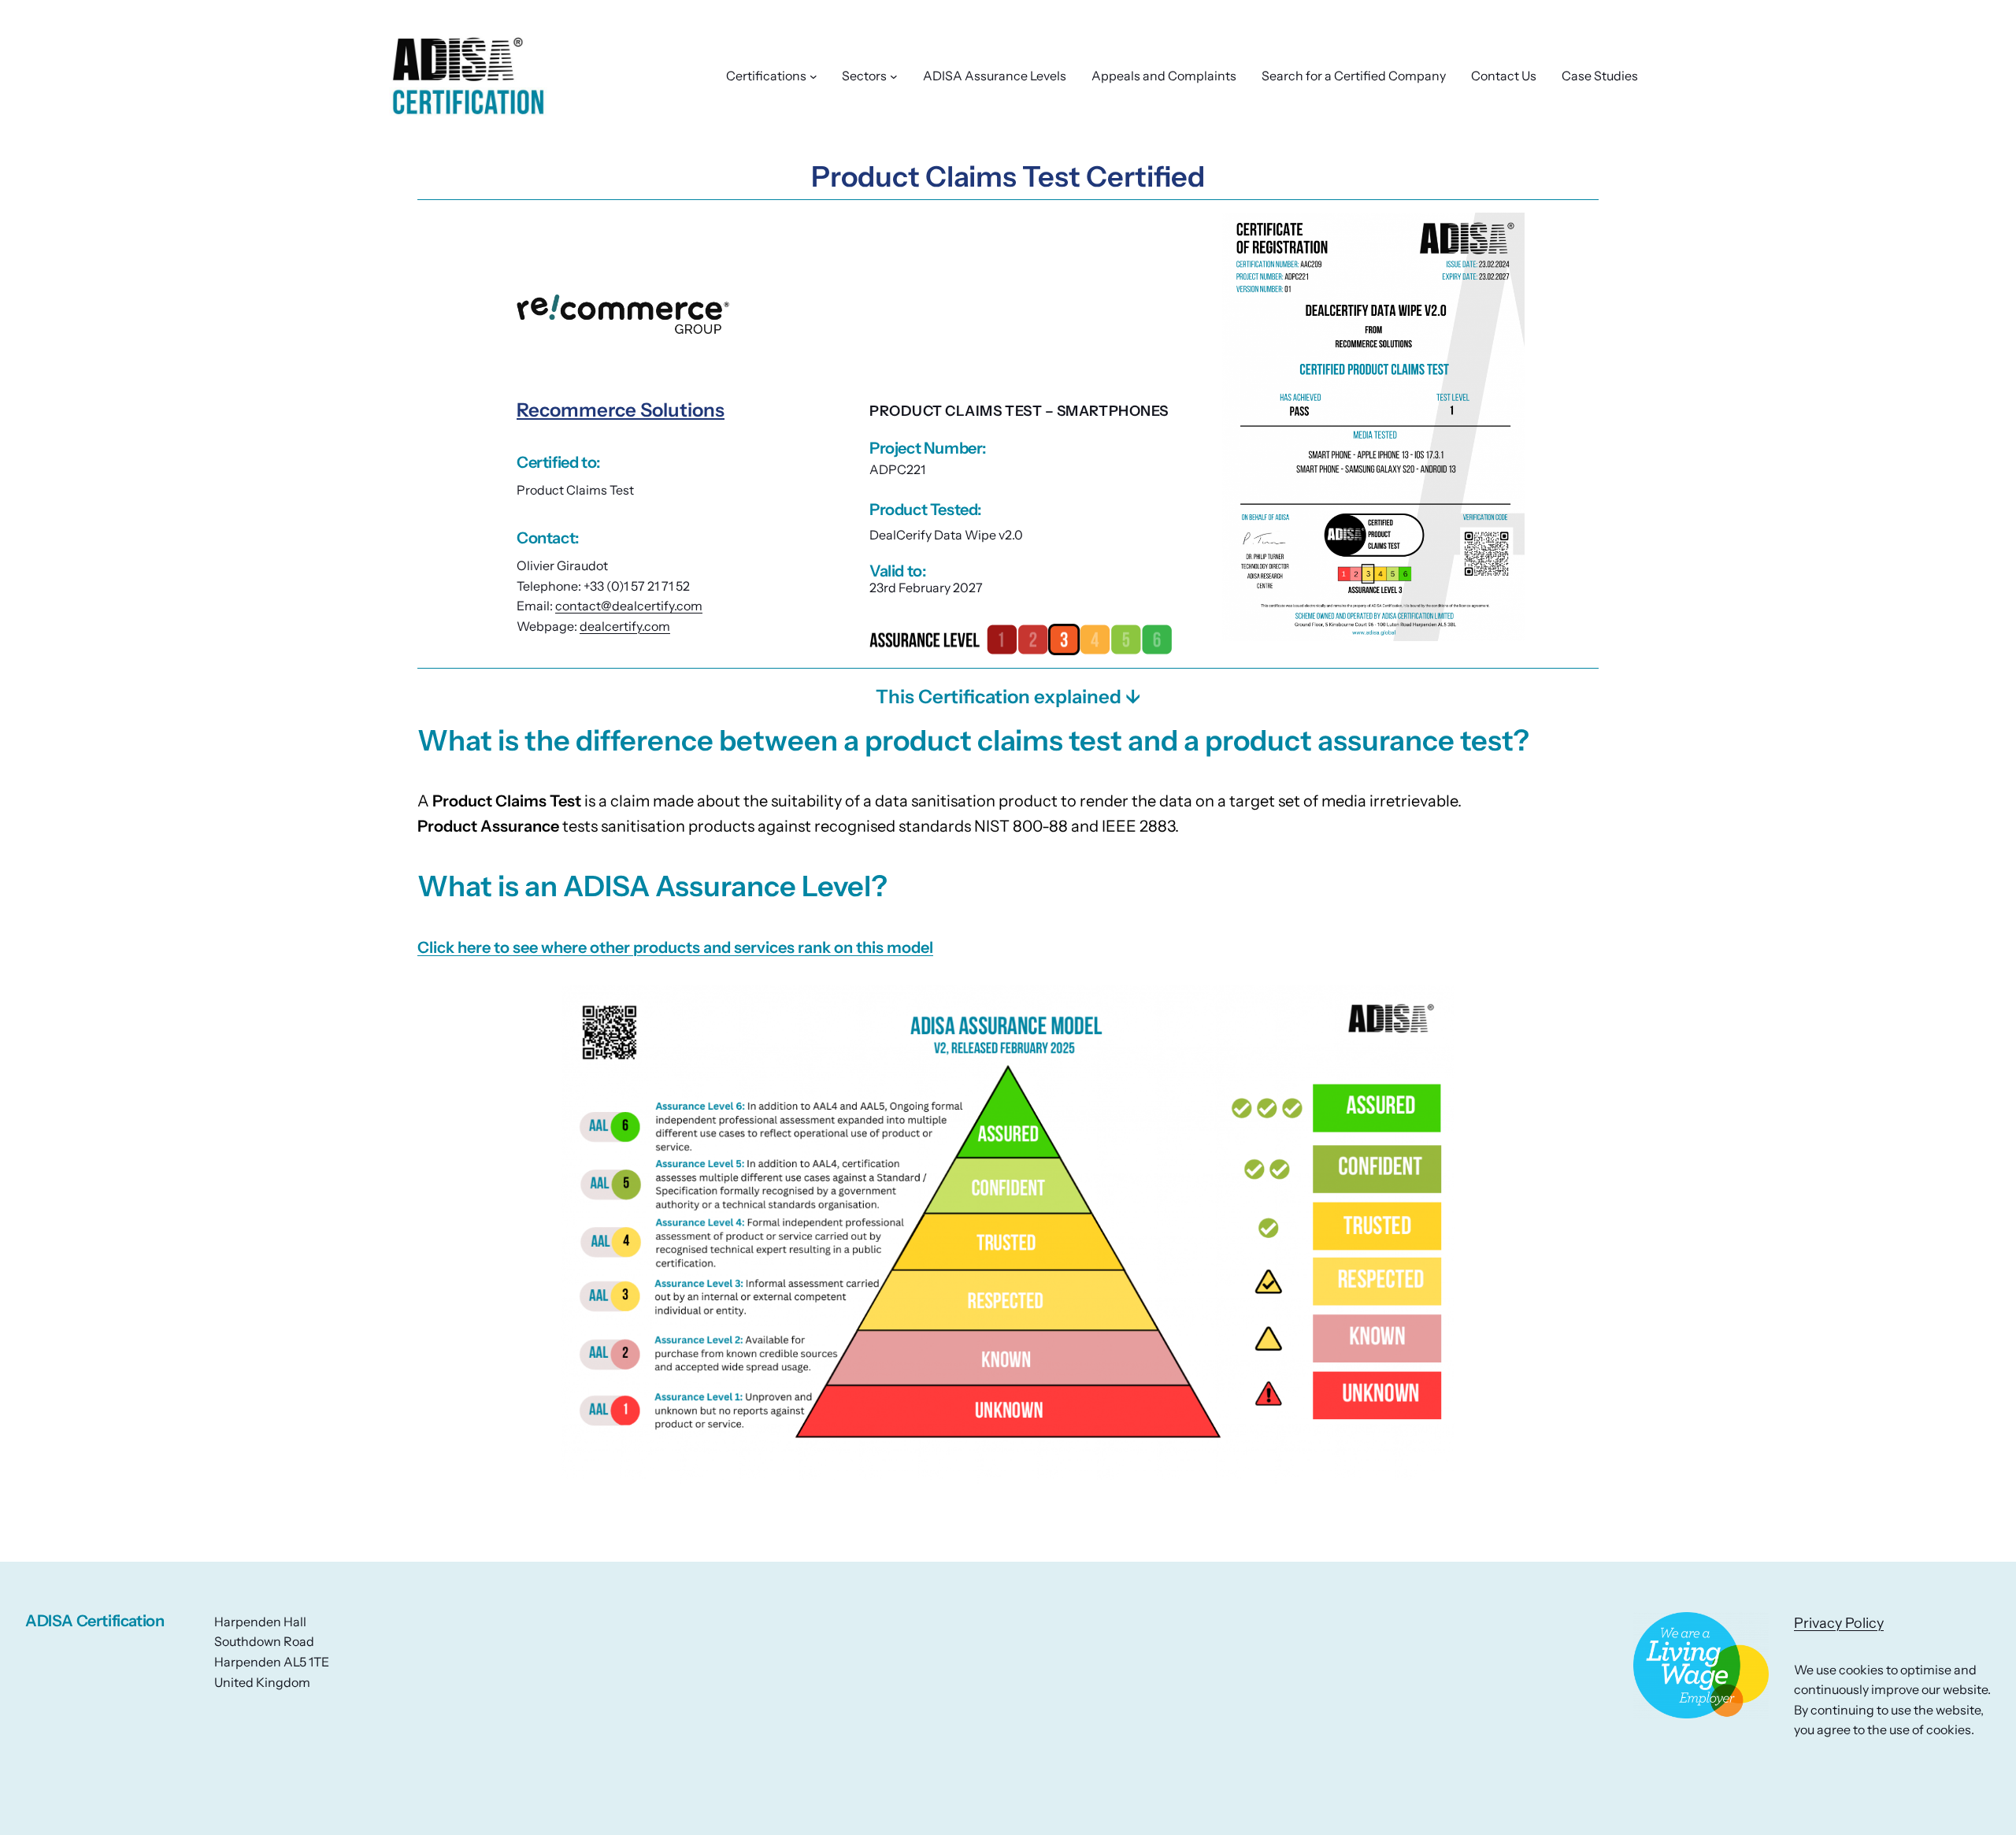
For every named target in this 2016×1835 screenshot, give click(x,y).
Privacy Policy (1839, 1623)
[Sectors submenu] (894, 76)
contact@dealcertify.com (629, 606)
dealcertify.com (625, 626)
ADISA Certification (94, 1621)
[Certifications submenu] (813, 76)
